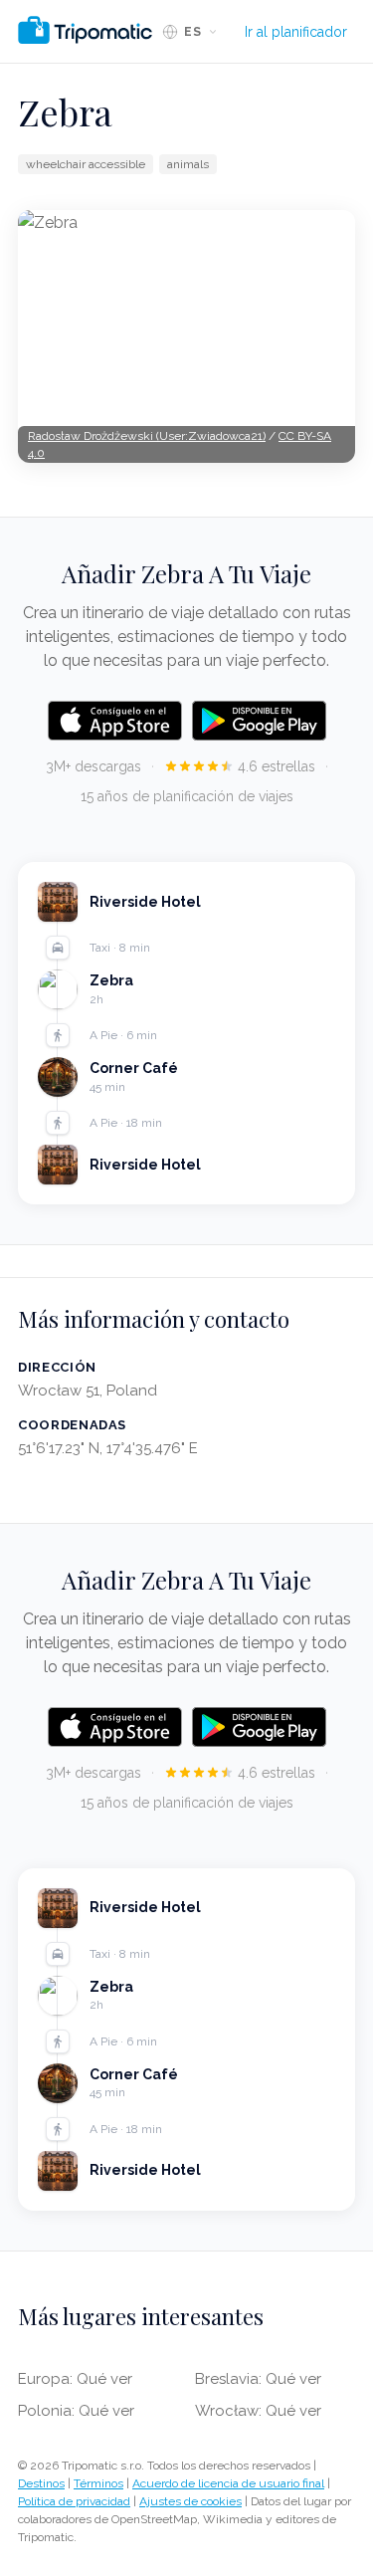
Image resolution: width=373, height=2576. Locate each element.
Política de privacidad (74, 2501)
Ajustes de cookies (190, 2501)
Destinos (41, 2483)
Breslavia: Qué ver (258, 2379)
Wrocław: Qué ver (258, 2411)
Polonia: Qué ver (76, 2411)
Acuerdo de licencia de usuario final (228, 2483)
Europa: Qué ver (75, 2379)
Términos (98, 2483)
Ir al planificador (296, 32)
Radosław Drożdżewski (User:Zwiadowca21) (147, 436)
